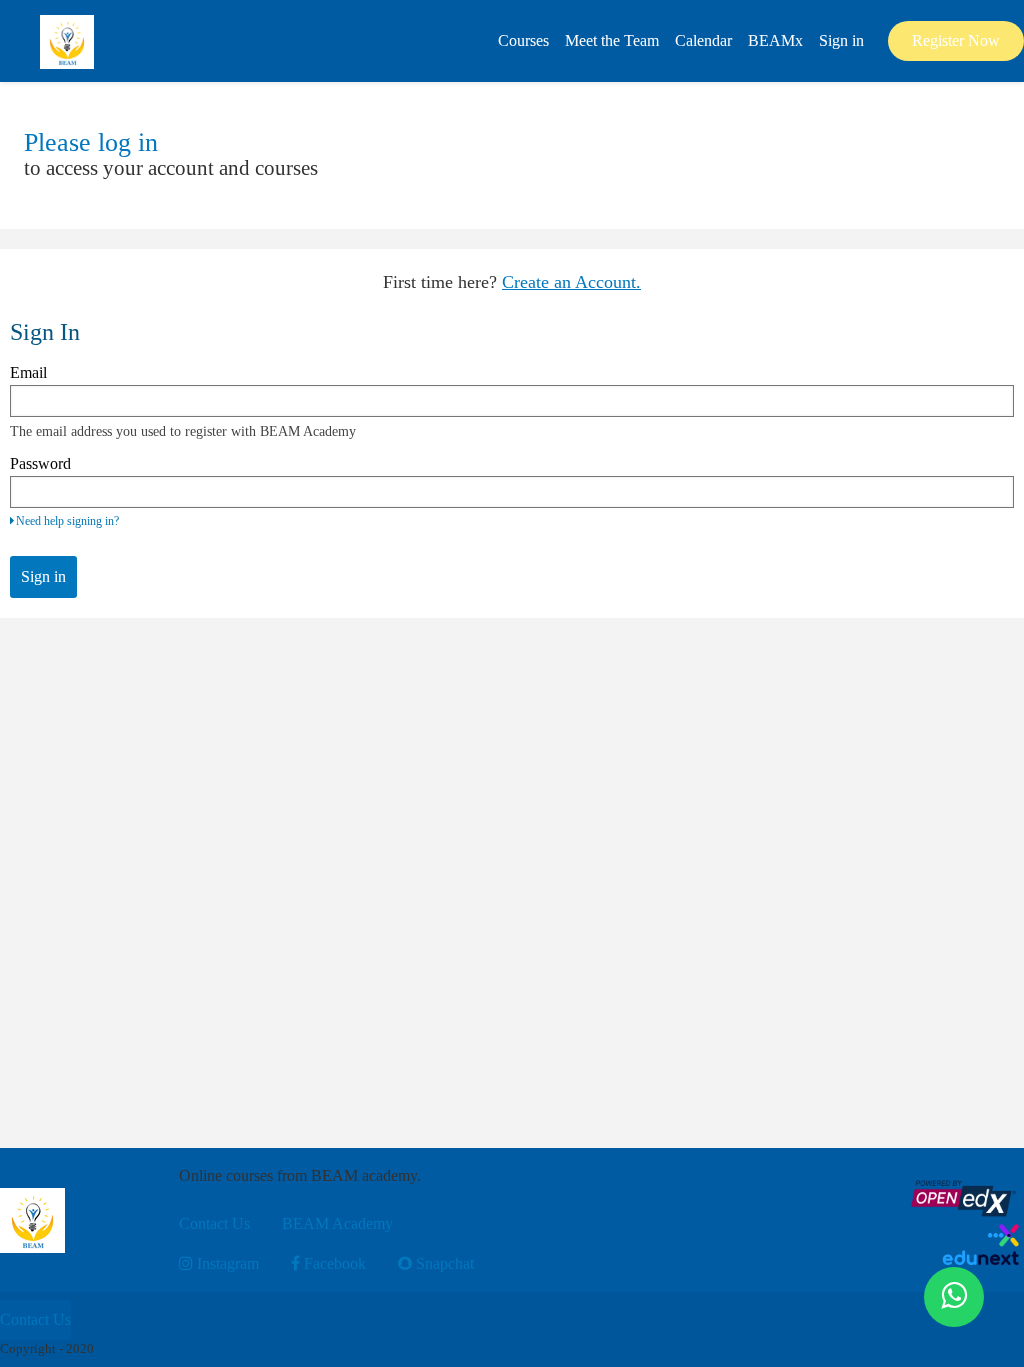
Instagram (226, 1263)
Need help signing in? (67, 521)
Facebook (333, 1263)
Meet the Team (612, 40)
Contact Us (214, 1223)
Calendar (703, 40)
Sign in (841, 40)
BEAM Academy (337, 1223)
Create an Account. (571, 282)
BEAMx (775, 40)
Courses (523, 40)
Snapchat (443, 1263)
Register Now (956, 40)
